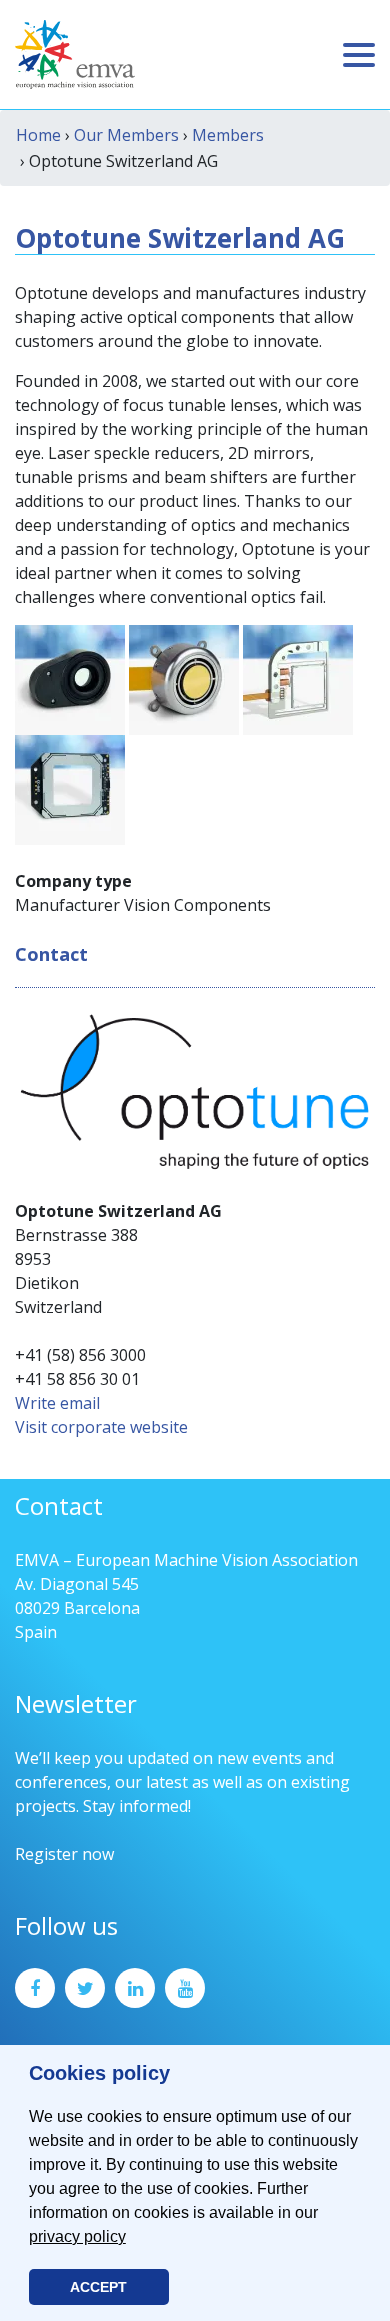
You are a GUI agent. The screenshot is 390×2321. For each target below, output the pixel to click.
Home (38, 135)
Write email (57, 1403)
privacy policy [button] (77, 2236)
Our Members (126, 135)
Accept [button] (98, 2287)
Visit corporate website (101, 1427)
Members (228, 135)
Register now (64, 1854)
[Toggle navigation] (359, 55)
